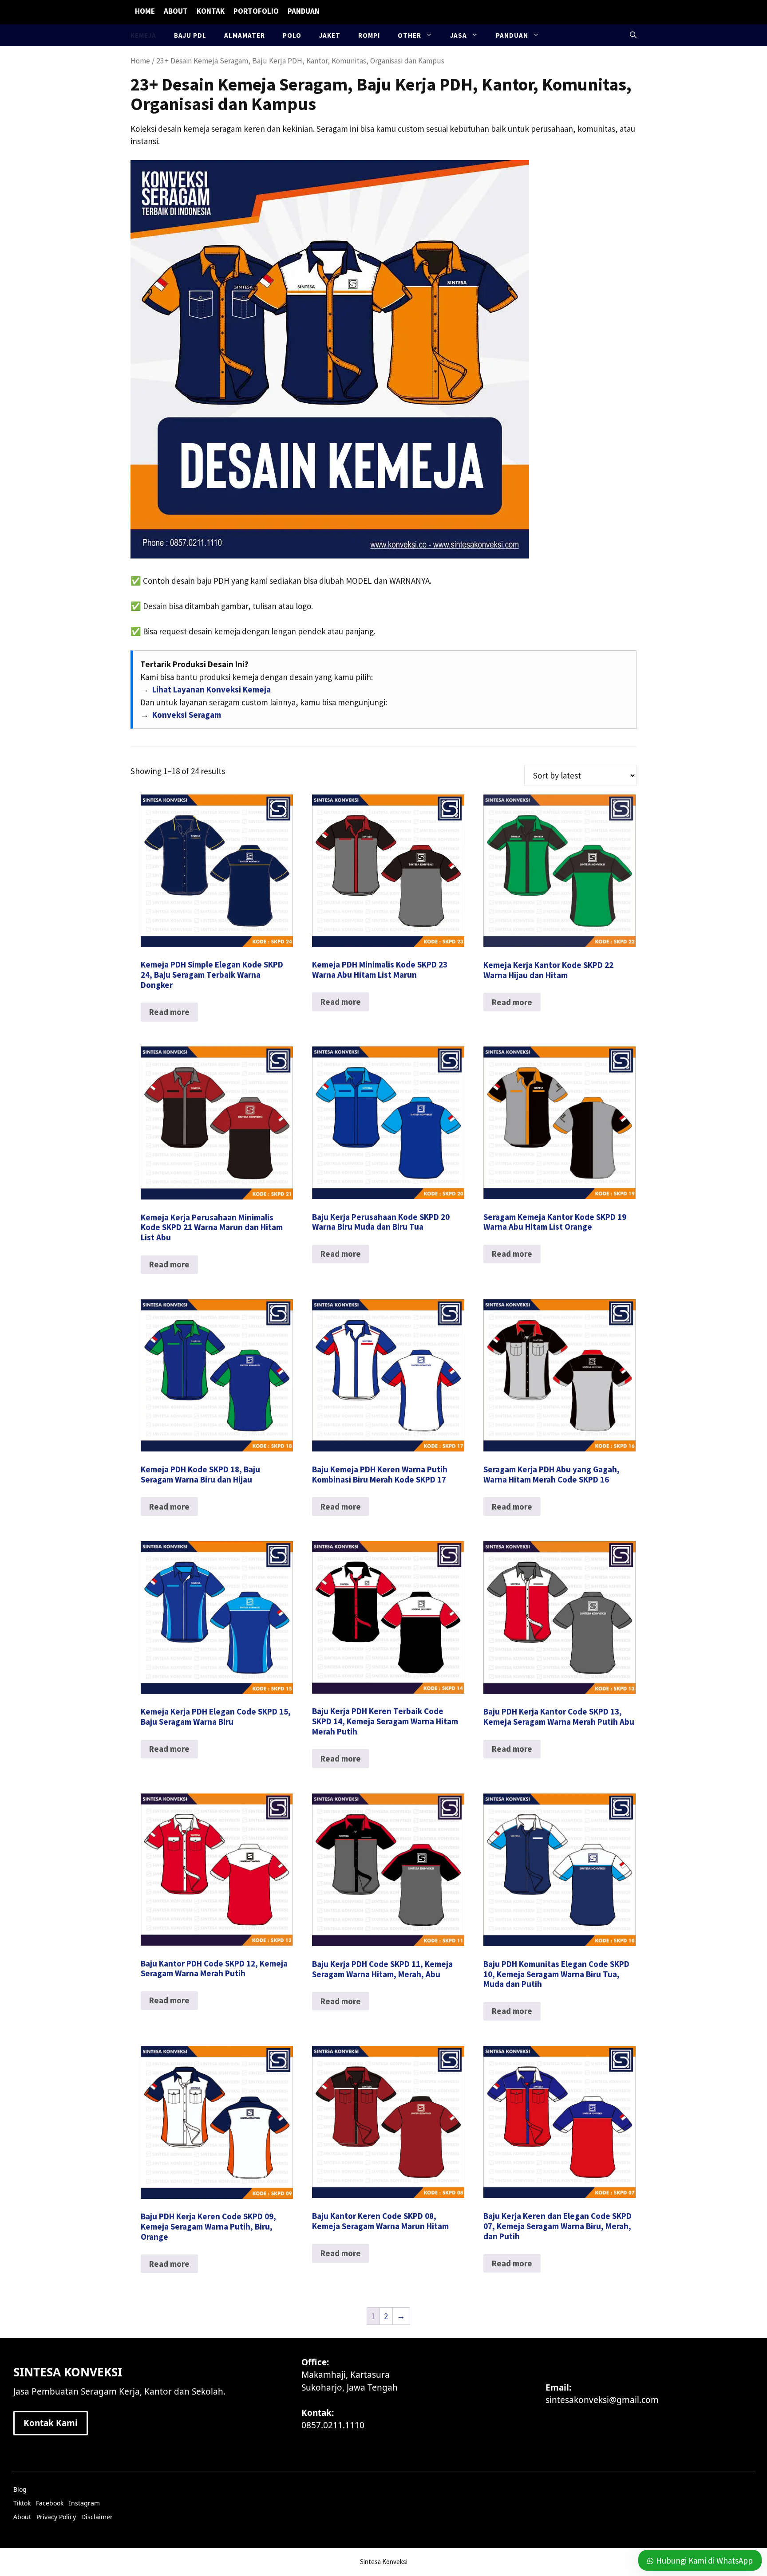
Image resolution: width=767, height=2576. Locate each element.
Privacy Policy (56, 2517)
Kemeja (143, 35)
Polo (292, 35)
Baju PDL (190, 35)
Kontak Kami (51, 2423)
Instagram (84, 2503)
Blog (20, 2489)
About (176, 11)
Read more (169, 1012)
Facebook (50, 2503)
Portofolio (256, 11)
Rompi (369, 35)
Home (145, 11)
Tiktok (22, 2503)
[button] (633, 35)
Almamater (245, 35)
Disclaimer (97, 2517)
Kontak (211, 11)
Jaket (330, 35)
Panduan (304, 11)
